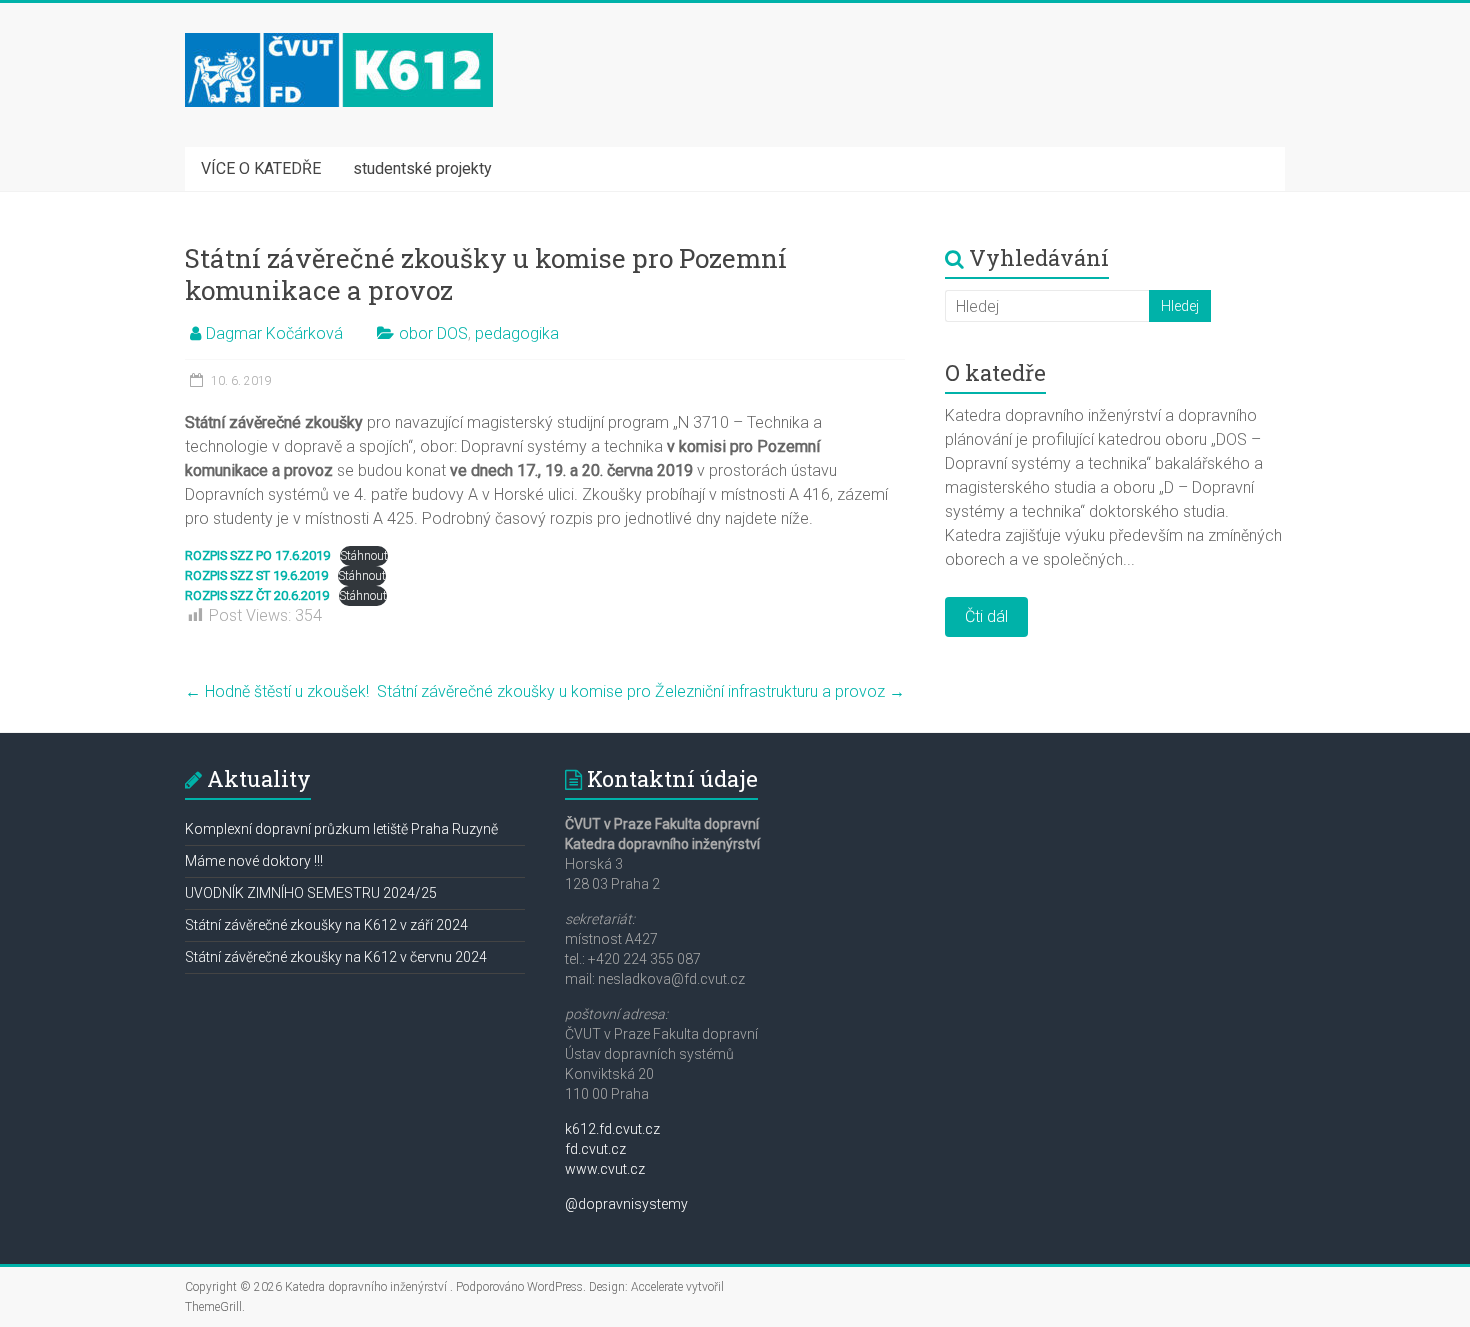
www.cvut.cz (605, 1169)
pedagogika (517, 333)
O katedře (995, 372)
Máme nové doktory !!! (254, 861)
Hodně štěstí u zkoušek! (277, 691)
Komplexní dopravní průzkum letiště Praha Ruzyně (341, 829)
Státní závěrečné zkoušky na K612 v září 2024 (326, 925)
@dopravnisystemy (626, 1204)
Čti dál (986, 616)
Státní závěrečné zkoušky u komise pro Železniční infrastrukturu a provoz (641, 691)
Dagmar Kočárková (274, 333)
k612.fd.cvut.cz (612, 1129)
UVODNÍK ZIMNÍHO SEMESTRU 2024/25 (311, 893)
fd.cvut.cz (595, 1149)
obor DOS (433, 333)
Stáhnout (364, 555)
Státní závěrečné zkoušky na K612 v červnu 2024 (336, 957)
